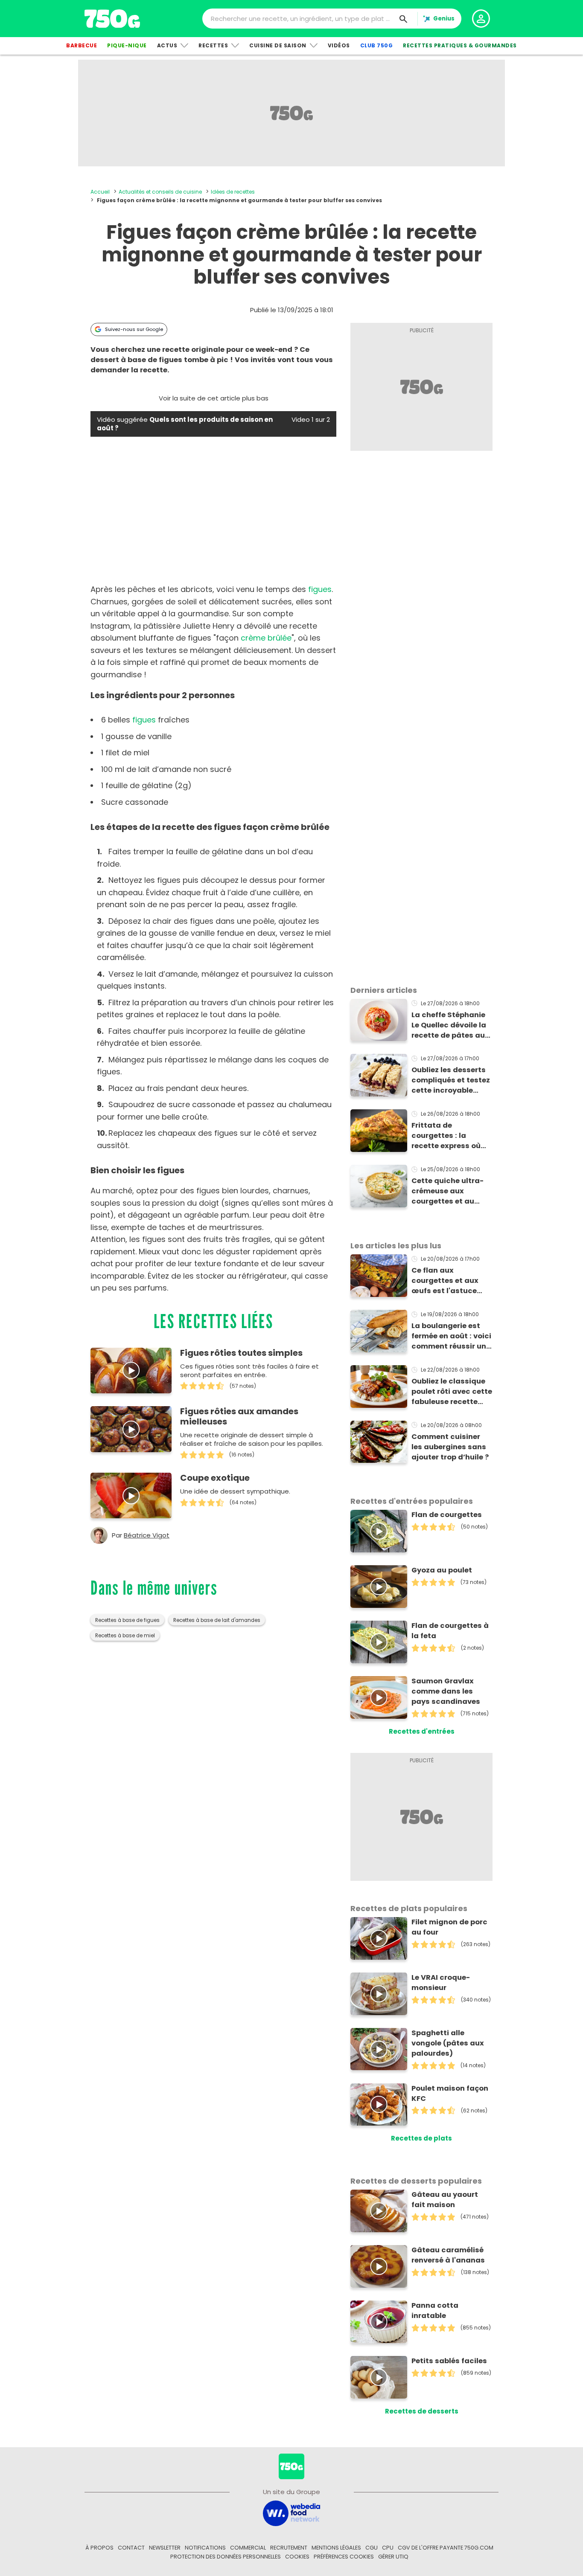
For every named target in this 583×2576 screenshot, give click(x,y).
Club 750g (377, 45)
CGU (372, 2548)
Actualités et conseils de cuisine (160, 192)
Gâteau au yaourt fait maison (445, 2200)
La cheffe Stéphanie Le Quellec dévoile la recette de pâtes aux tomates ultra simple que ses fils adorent (451, 1025)
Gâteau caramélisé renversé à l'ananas (448, 2255)
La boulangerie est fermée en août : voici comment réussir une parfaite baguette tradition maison (451, 1336)
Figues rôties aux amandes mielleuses (239, 1416)
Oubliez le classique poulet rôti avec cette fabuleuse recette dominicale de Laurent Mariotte (452, 1392)
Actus (167, 45)
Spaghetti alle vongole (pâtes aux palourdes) (448, 2043)
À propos (99, 2548)
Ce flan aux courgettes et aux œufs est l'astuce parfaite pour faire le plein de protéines (450, 1281)
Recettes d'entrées (422, 1731)
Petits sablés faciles (449, 2361)
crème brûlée (266, 638)
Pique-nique (127, 45)
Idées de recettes (233, 192)
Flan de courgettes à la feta (450, 1631)
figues (320, 589)
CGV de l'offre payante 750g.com (446, 2548)
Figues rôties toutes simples (241, 1353)
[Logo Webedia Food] (291, 2513)
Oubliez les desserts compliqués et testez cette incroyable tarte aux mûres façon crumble (451, 1080)
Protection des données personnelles (226, 2557)
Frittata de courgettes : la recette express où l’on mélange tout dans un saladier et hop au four (448, 1136)
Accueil (100, 192)
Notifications (205, 2548)
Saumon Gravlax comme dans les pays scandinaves (446, 1691)
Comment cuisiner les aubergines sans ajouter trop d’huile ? (450, 1447)
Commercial (248, 2548)
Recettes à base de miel (125, 1636)
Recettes (213, 45)
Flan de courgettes (447, 1515)
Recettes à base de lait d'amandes (217, 1620)
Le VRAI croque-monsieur (441, 1983)
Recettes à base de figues (127, 1620)
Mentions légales (336, 2548)
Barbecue (82, 45)
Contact (131, 2548)
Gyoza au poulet (442, 1570)
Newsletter (165, 2548)
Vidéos (339, 45)
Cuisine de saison (278, 45)
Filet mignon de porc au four (449, 1927)
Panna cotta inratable (435, 2311)
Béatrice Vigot (147, 1535)
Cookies (297, 2557)
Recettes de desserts (422, 2411)
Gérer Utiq (393, 2557)
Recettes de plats (421, 2138)
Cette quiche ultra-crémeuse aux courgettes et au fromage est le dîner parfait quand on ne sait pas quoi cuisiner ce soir (452, 1191)
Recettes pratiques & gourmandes (460, 45)
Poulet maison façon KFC (450, 2093)
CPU (388, 2548)
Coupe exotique (215, 1478)
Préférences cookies (344, 2557)
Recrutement (289, 2548)
